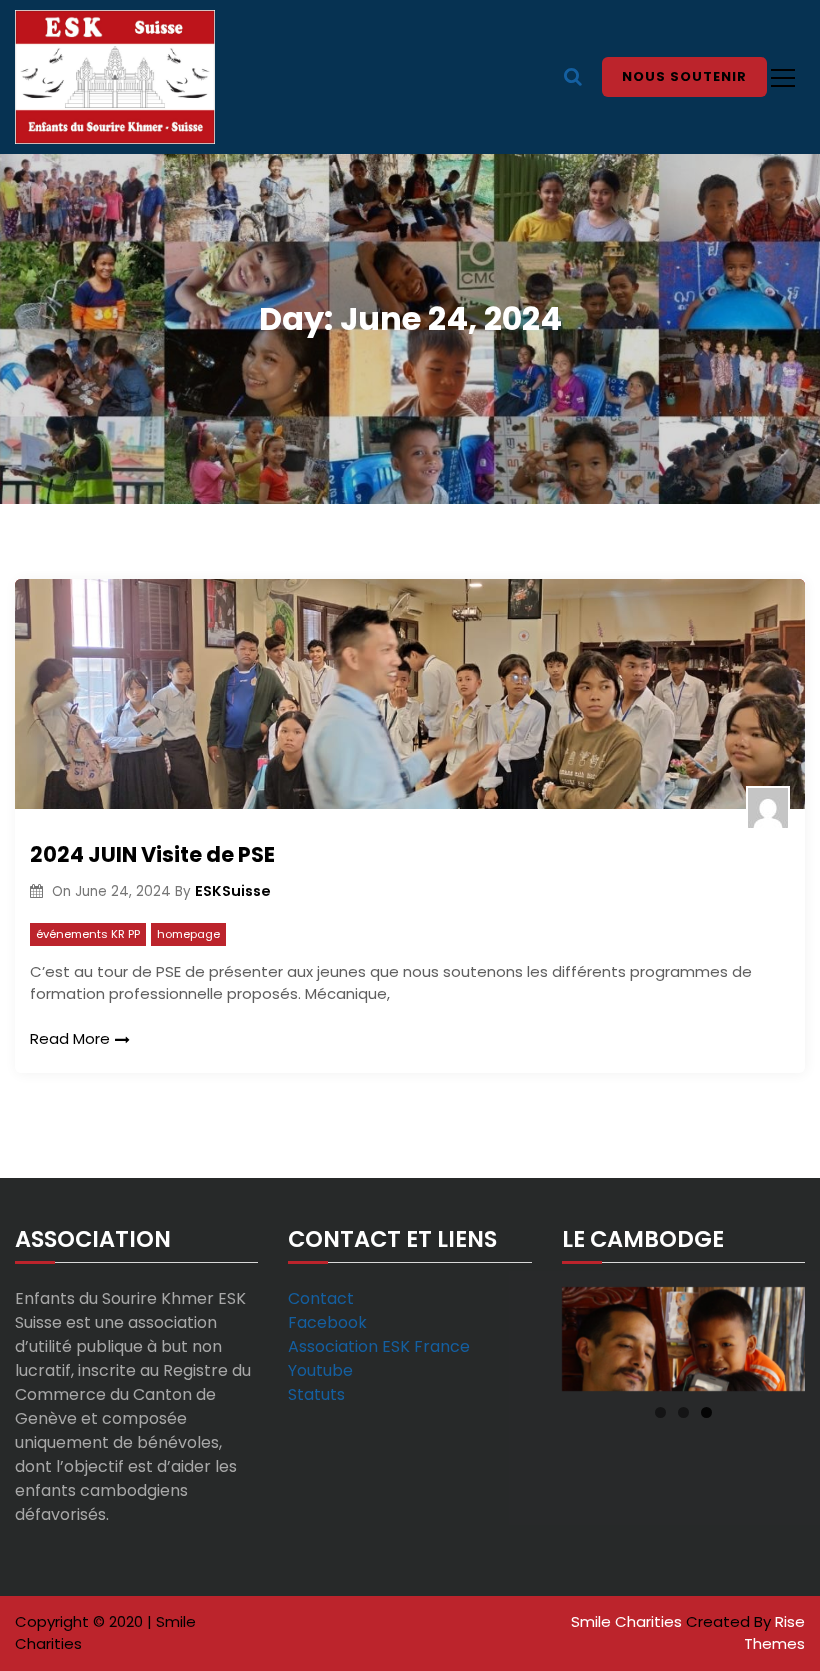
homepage (188, 934)
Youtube (320, 1370)
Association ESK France (379, 1346)
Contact (321, 1298)
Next (780, 1334)
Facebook (327, 1322)
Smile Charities (628, 1621)
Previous (587, 1334)
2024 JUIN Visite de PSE (152, 854)
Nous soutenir (684, 76)
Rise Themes (774, 1633)
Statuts (316, 1394)
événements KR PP (88, 934)
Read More (70, 1038)
